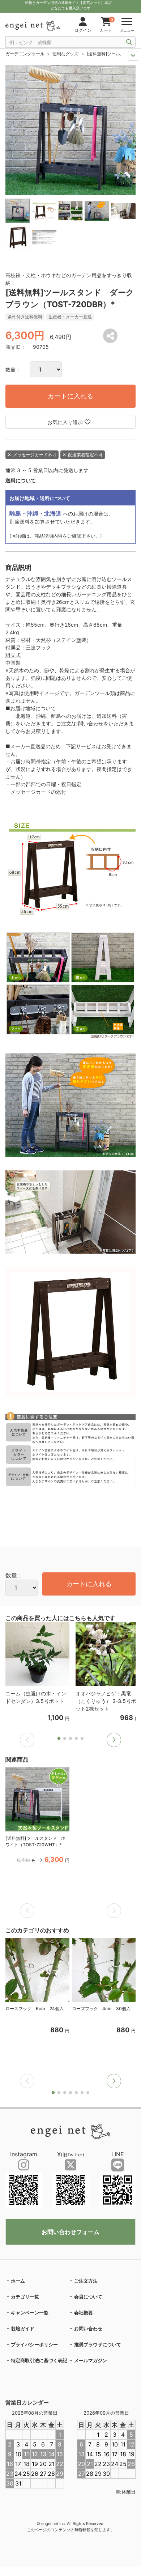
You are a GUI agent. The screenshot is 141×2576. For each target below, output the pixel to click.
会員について (88, 2297)
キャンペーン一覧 (30, 2313)
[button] (114, 1740)
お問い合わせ (88, 2329)
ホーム (18, 2281)
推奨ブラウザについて (98, 2344)
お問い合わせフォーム (70, 2232)
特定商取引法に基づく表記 (39, 2360)
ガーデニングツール (25, 54)
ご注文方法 (86, 2281)
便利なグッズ (65, 54)
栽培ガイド (23, 2329)
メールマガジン (91, 2360)
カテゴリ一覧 (25, 2297)
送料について (21, 480)
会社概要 (84, 2313)
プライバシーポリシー (34, 2344)
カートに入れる (70, 396)
